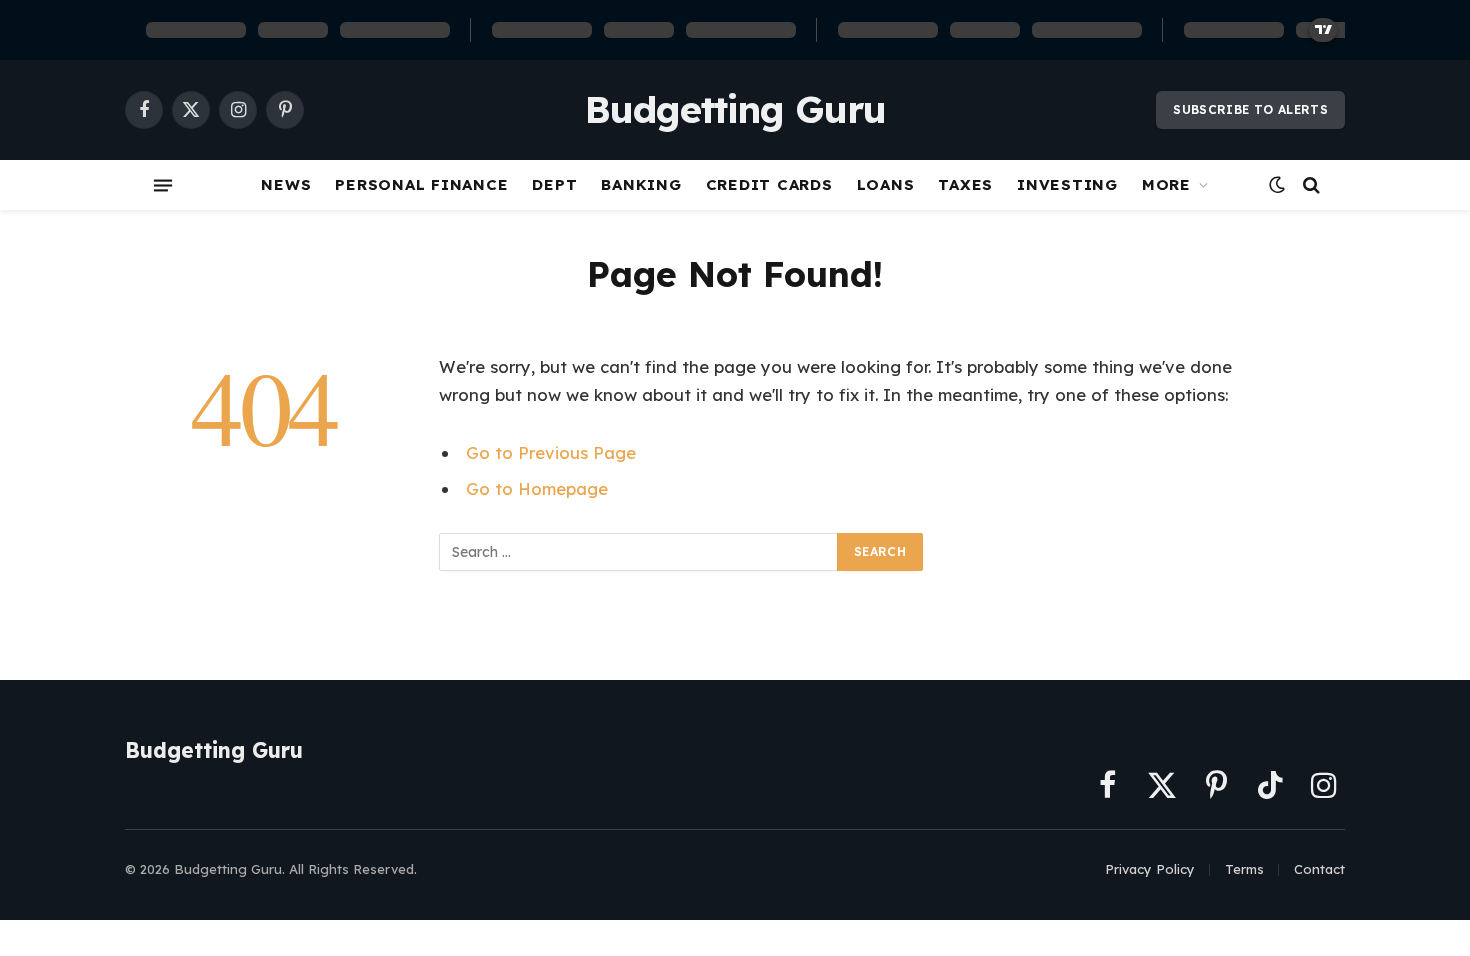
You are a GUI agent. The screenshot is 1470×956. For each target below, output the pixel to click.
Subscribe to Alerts (1250, 109)
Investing (1067, 184)
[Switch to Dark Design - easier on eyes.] (1277, 185)
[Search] (1309, 185)
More (1166, 184)
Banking (641, 184)
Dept (554, 184)
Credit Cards (769, 184)
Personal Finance (421, 184)
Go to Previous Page (551, 452)
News (286, 184)
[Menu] (163, 185)
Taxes (965, 184)
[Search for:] (639, 552)
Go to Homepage (537, 488)
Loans (886, 184)
